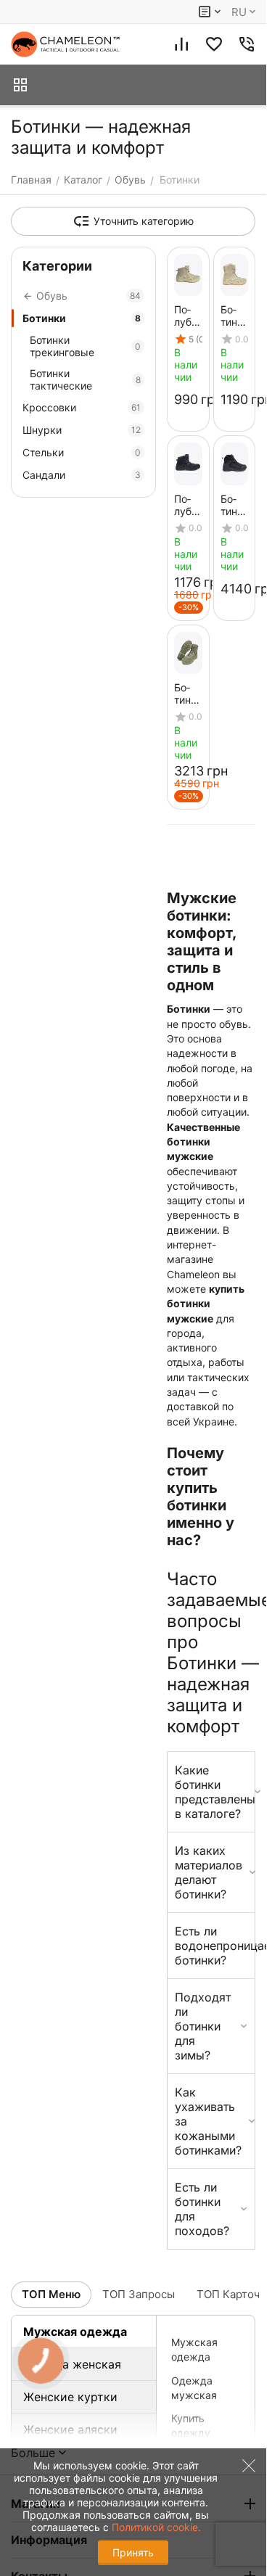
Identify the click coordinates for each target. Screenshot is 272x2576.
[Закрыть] (245, 2500)
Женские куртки (70, 2397)
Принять (133, 2552)
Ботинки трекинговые (85, 346)
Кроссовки (82, 407)
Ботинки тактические (85, 379)
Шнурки (82, 430)
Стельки (82, 452)
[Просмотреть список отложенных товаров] (214, 44)
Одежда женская (72, 2364)
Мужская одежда (75, 2332)
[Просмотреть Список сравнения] (181, 44)
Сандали (82, 475)
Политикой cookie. (156, 2527)
